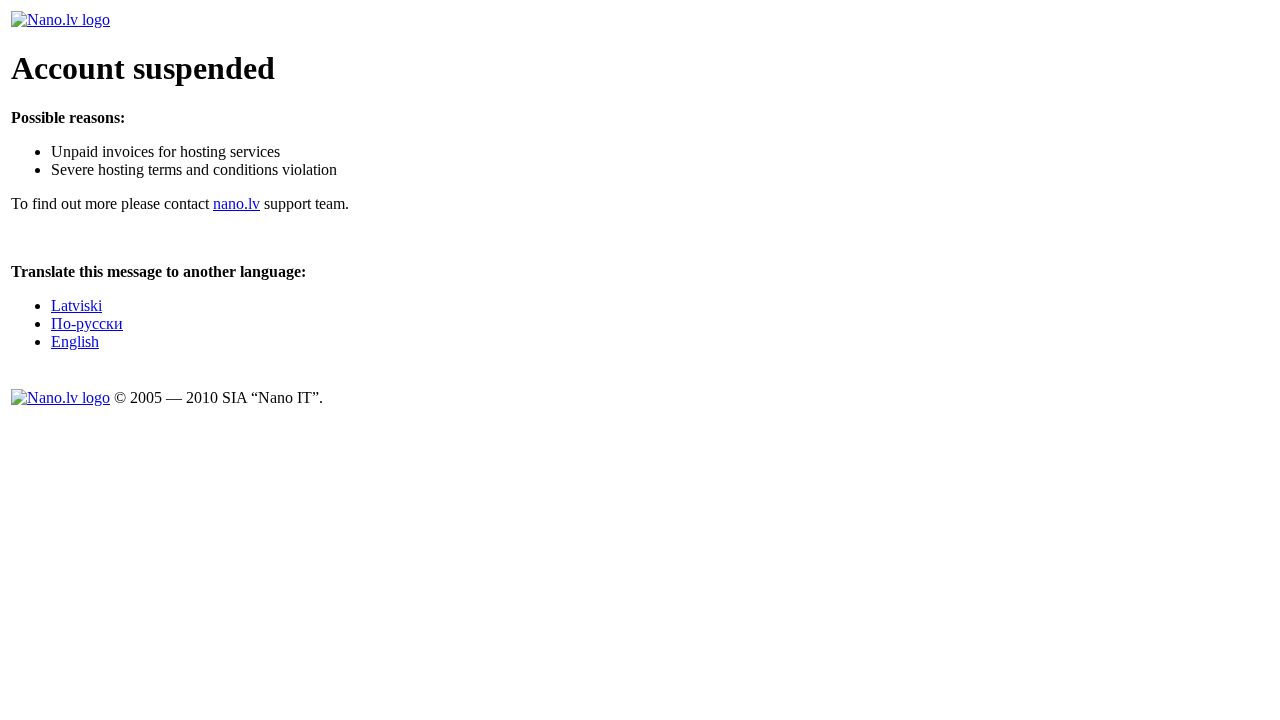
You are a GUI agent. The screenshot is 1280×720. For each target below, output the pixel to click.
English (75, 341)
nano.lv (236, 203)
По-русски (87, 323)
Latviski (76, 305)
